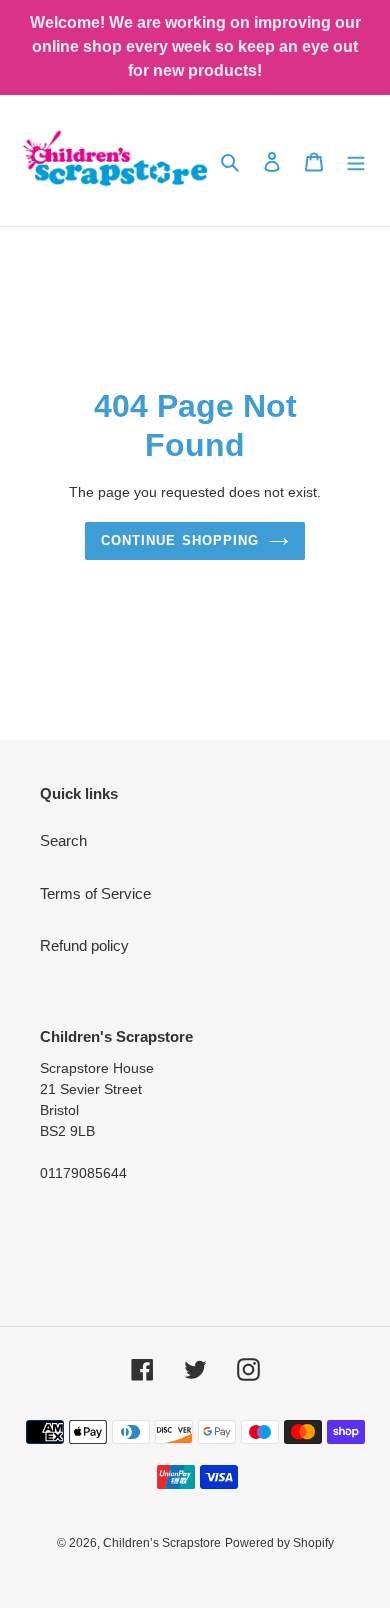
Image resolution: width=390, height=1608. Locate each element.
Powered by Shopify (279, 1543)
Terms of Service (95, 893)
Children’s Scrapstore (162, 1543)
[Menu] (356, 160)
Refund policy (84, 945)
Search (63, 840)
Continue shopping (180, 540)
